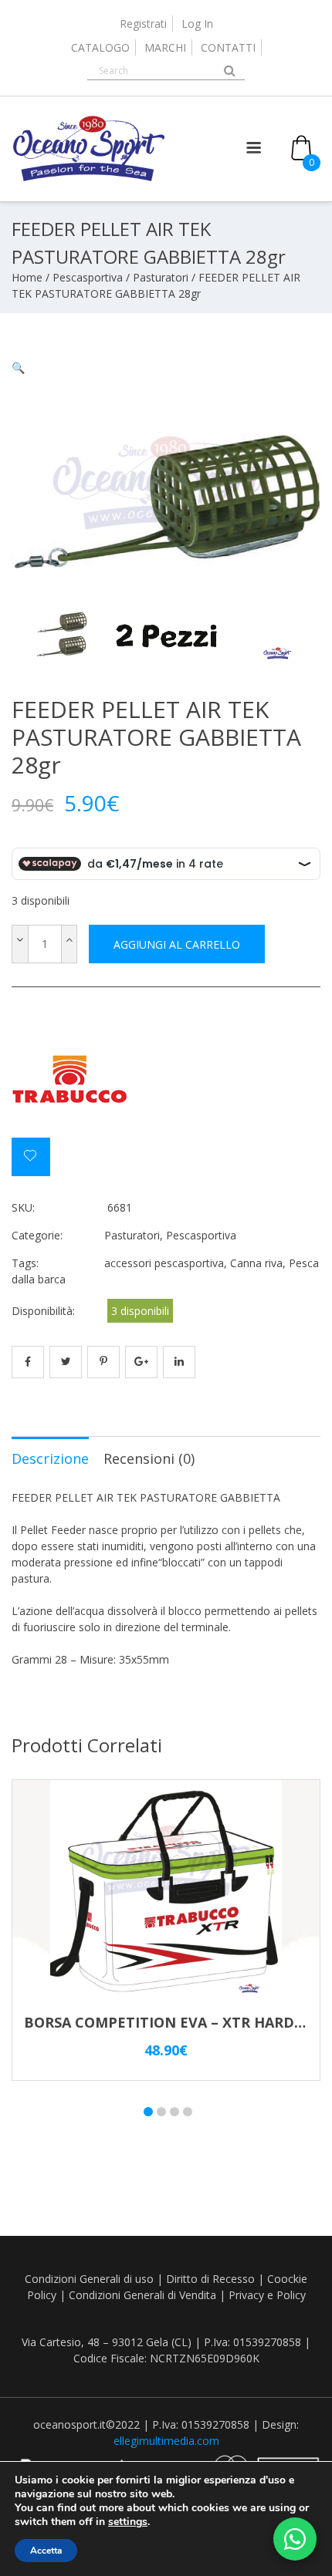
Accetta (46, 2551)
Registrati (143, 24)
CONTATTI (228, 47)
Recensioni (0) (149, 1458)
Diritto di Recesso (210, 2279)
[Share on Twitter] (66, 1362)
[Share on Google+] (141, 1362)
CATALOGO (100, 47)
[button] (18, 368)
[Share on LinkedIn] (179, 1362)
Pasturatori (161, 277)
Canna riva (256, 1263)
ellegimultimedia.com (166, 2441)
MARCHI (165, 47)
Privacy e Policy (267, 2295)
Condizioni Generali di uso (89, 2279)
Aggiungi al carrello (177, 944)
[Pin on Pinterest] (103, 1362)
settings (128, 2522)
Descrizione (50, 1458)
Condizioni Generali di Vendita (142, 2295)
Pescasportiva (88, 277)
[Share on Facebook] (28, 1362)
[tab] (50, 1458)
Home (27, 277)
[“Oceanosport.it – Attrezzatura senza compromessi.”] (89, 178)
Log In (197, 24)
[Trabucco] (69, 1079)
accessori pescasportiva (164, 1263)
